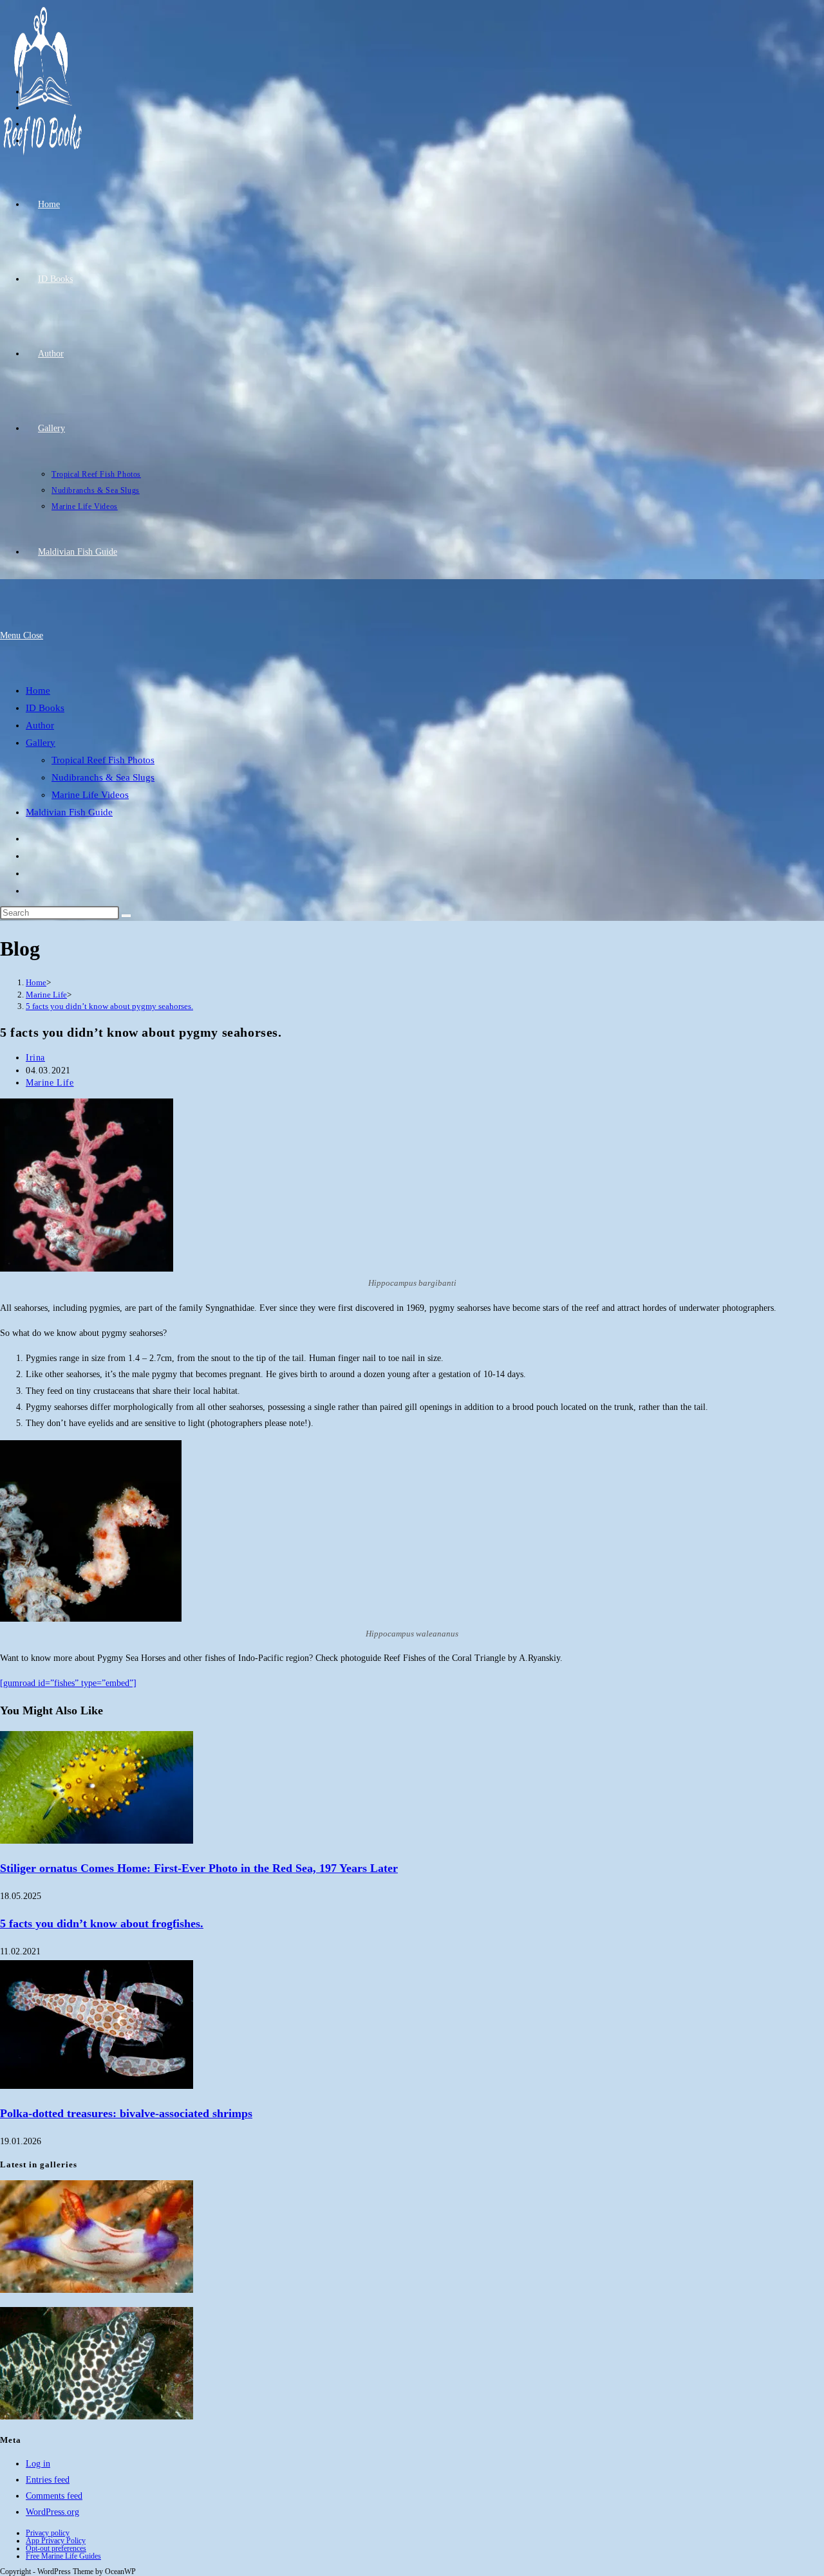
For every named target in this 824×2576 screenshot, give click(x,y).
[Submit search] (126, 916)
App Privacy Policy (56, 2541)
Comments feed (54, 2496)
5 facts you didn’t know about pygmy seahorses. (109, 1006)
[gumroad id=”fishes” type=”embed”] (68, 1683)
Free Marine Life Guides (63, 2556)
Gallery (41, 743)
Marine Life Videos (90, 795)
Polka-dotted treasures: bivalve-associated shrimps (126, 2113)
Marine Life (50, 1083)
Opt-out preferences (56, 2548)
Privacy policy (48, 2533)
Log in (38, 2464)
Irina (35, 1058)
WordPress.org (52, 2512)
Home (38, 690)
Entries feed (48, 2480)
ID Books (45, 708)
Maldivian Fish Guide (69, 812)
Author (40, 725)
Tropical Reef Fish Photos (103, 760)
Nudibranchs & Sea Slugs (103, 777)
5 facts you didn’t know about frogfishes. (102, 1923)
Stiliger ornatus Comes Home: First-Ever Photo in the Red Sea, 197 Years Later (199, 1868)
